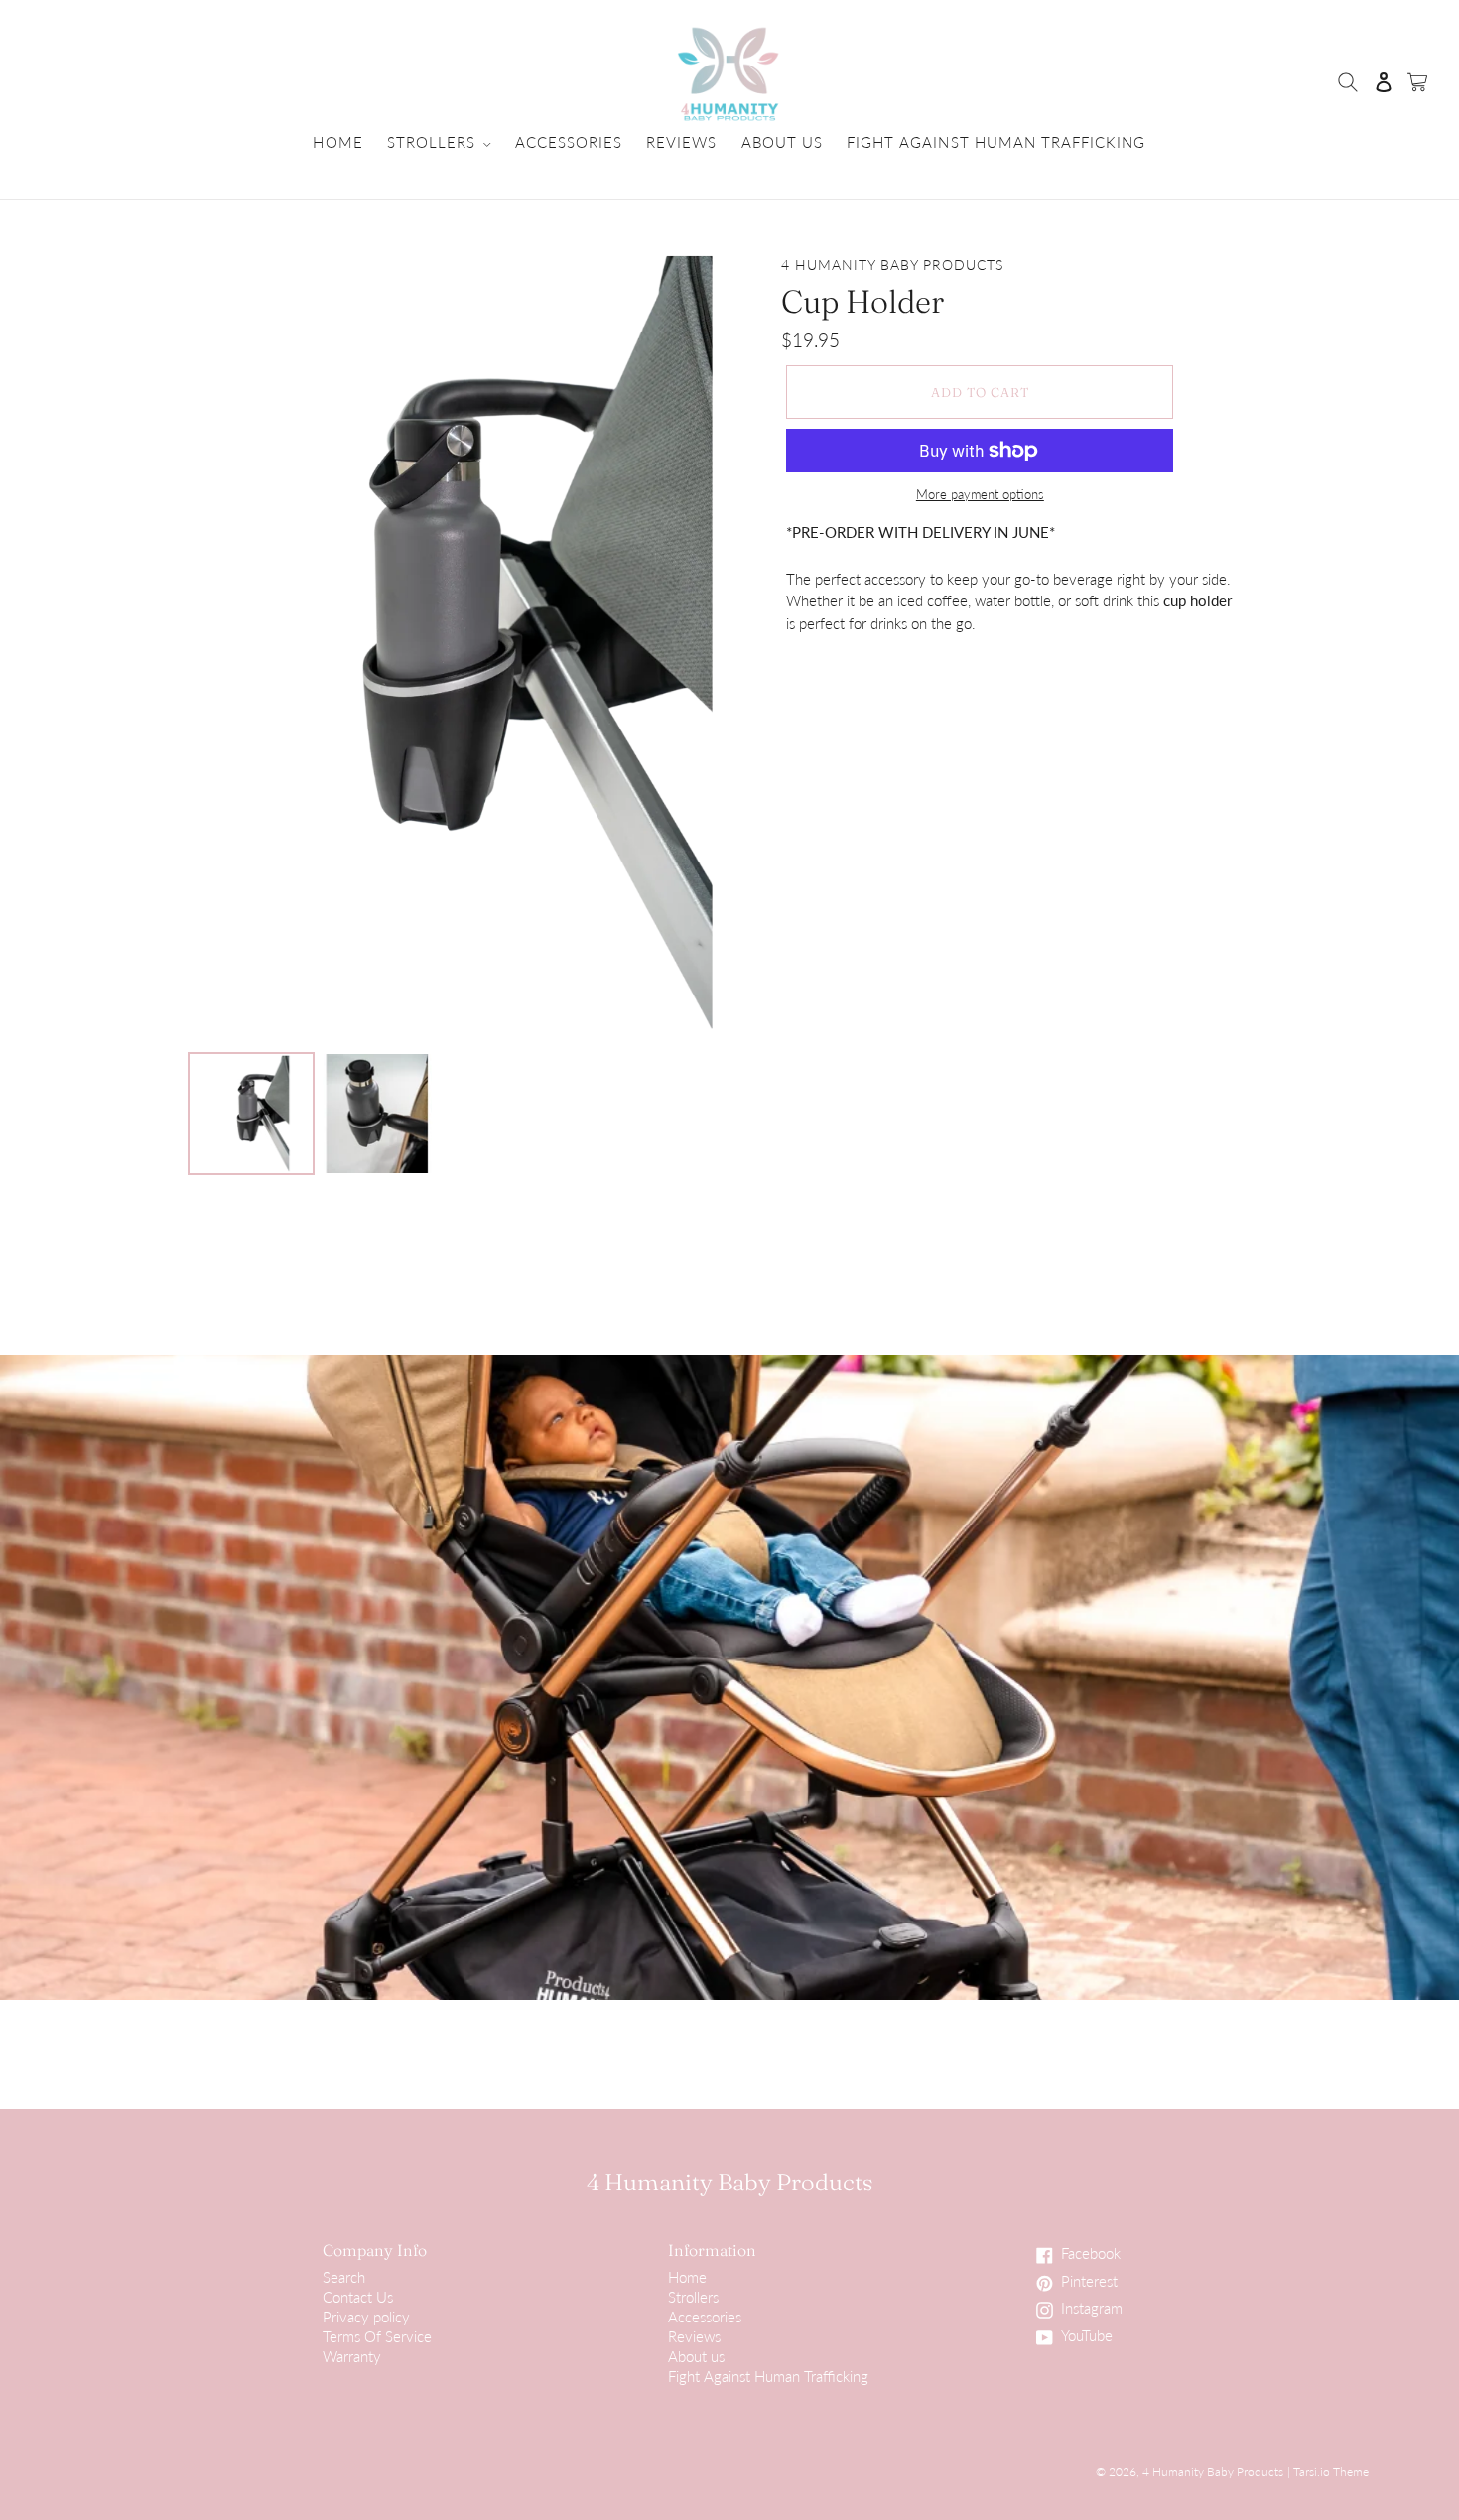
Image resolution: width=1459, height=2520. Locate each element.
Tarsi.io (1312, 2472)
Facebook (1096, 2255)
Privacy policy (366, 2317)
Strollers (693, 2297)
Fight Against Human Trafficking (768, 2376)
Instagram (1096, 2310)
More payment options (980, 495)
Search (344, 2277)
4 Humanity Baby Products (730, 2182)
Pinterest (1096, 2283)
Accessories (705, 2317)
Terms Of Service (377, 2336)
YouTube (1096, 2337)
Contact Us (358, 2297)
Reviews (694, 2336)
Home (687, 2277)
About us (696, 2356)
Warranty (352, 2356)
